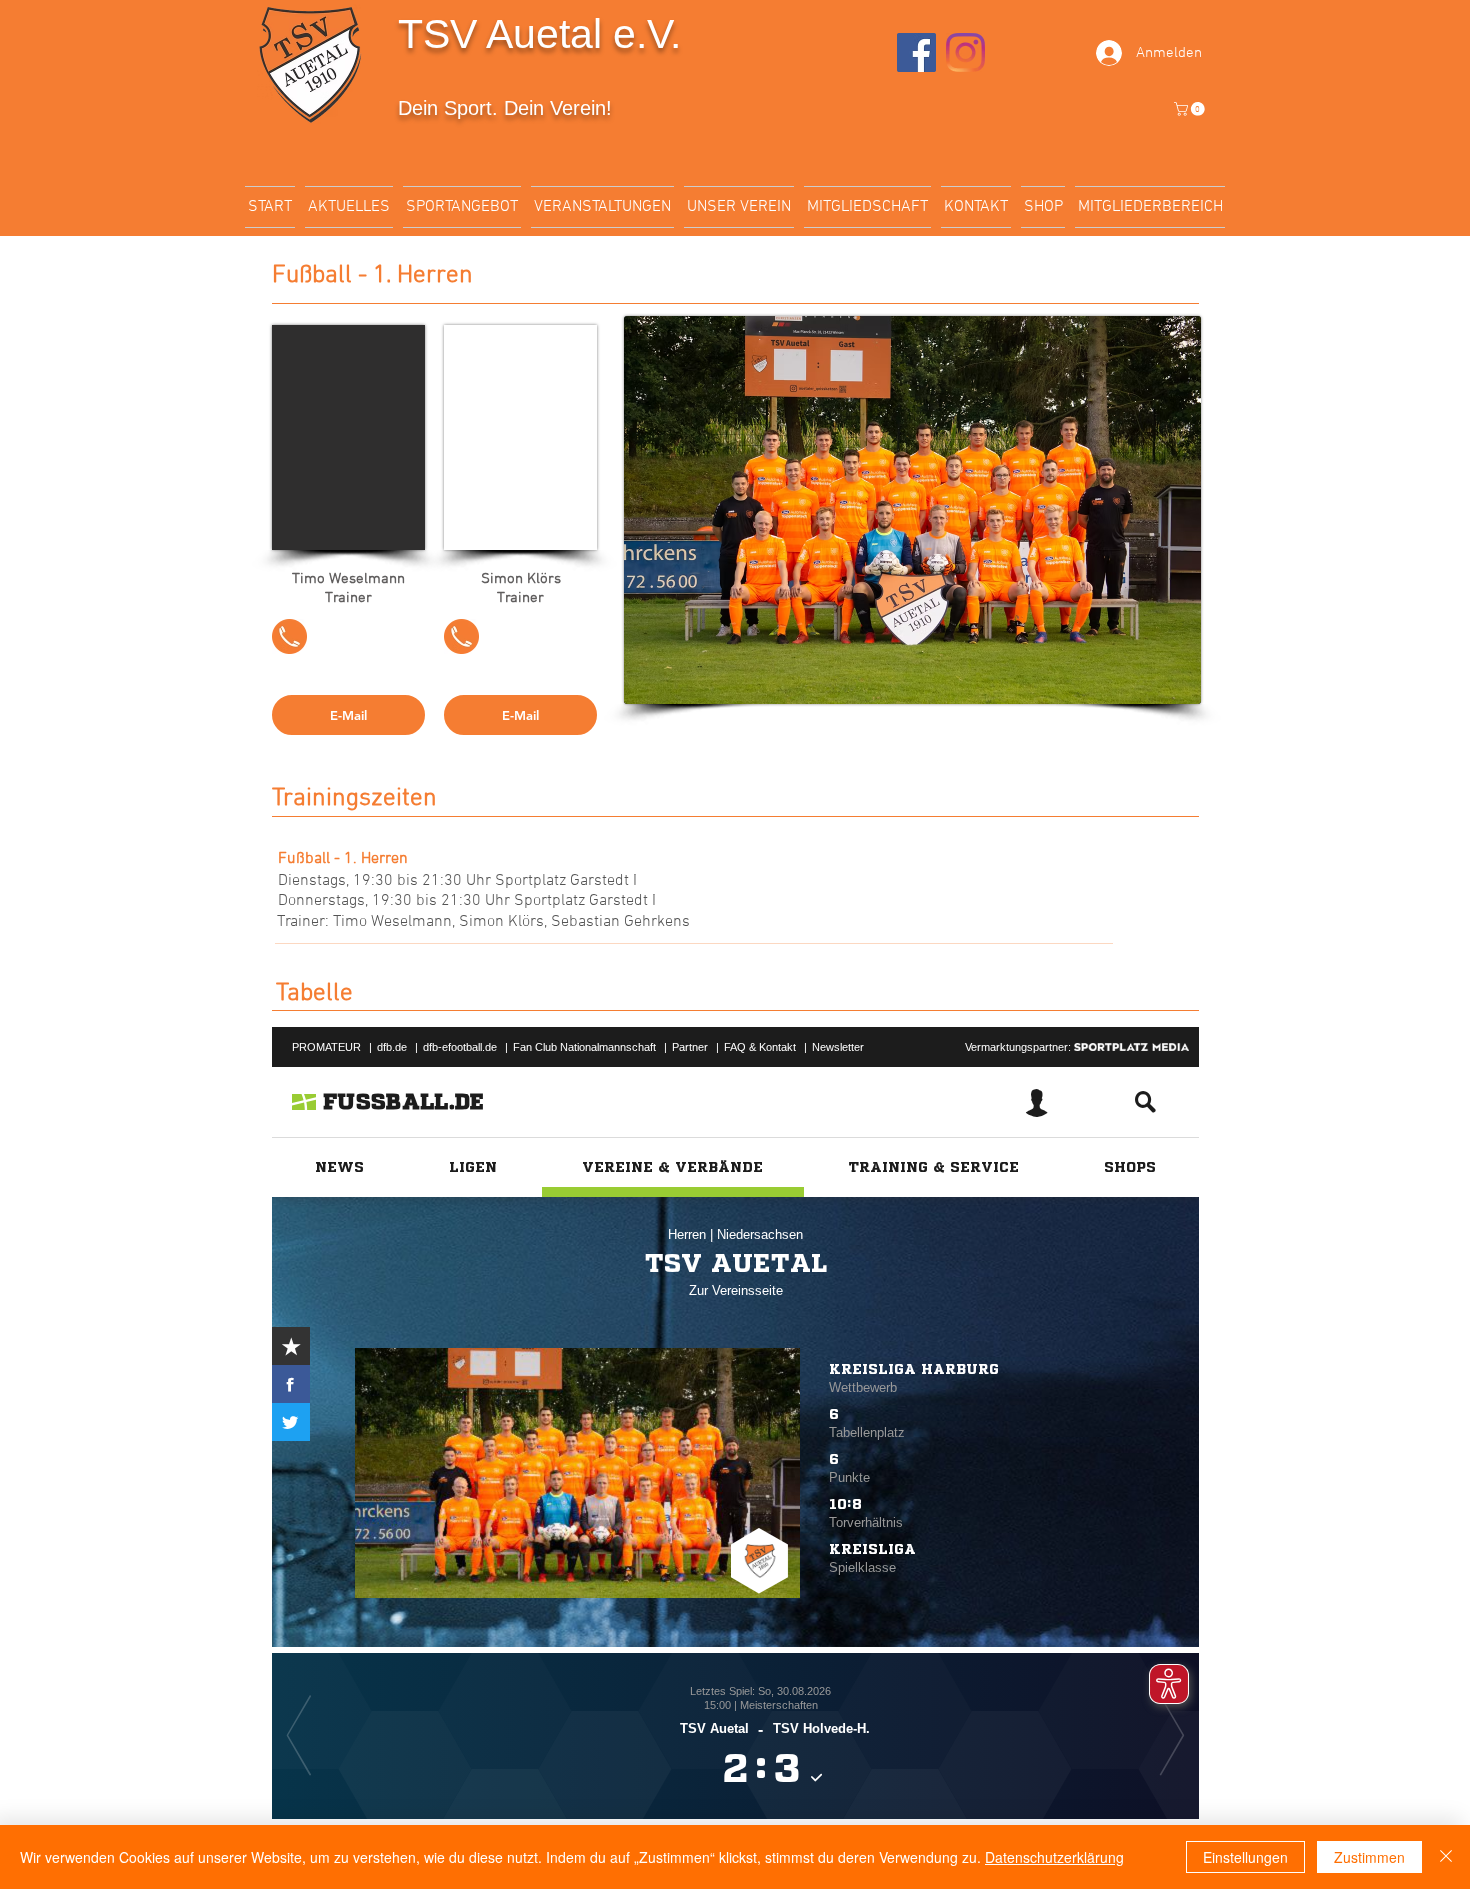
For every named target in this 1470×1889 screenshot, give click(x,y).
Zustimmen (1369, 1857)
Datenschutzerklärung (1054, 1857)
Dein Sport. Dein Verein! (505, 108)
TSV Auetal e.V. (539, 34)
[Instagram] (965, 52)
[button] (1191, 109)
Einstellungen (1245, 1857)
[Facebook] (916, 52)
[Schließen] (1446, 1857)
